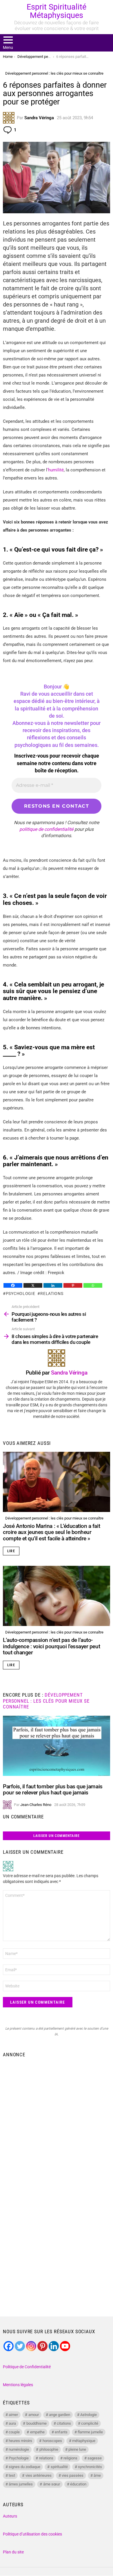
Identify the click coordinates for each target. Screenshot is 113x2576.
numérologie (19, 2449)
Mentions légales (18, 2385)
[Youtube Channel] (65, 2346)
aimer (13, 2415)
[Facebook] (13, 1285)
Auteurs (10, 2516)
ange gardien (60, 2415)
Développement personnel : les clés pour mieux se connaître (54, 1518)
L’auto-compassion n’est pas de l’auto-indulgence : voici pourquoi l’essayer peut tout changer (51, 1646)
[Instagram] (31, 2346)
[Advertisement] (57, 2120)
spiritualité (59, 2467)
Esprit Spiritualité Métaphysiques (57, 11)
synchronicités (90, 2467)
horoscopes (52, 2441)
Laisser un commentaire (57, 1836)
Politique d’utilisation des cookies (32, 2534)
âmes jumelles (21, 2484)
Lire (11, 1551)
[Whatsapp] (93, 1285)
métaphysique (84, 2441)
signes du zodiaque (24, 2467)
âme (97, 2475)
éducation (78, 2484)
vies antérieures (39, 2475)
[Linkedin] (53, 1285)
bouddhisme (37, 2423)
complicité (90, 2423)
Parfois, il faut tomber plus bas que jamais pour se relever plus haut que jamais (53, 1789)
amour (34, 2415)
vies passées (73, 2475)
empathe (37, 2432)
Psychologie (20, 1293)
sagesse (95, 2458)
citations (64, 2423)
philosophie (49, 2449)
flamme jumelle (90, 2432)
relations (52, 1293)
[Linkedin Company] (54, 2346)
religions (70, 2458)
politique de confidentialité (46, 829)
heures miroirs (20, 2441)
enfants (61, 2432)
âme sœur (52, 2484)
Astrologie (89, 2415)
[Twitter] (20, 2346)
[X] (33, 1285)
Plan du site (13, 2552)
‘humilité (55, 470)
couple (14, 2432)
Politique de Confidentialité (27, 2367)
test (12, 2475)
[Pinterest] (73, 1285)
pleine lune (77, 2449)
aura (12, 2423)
